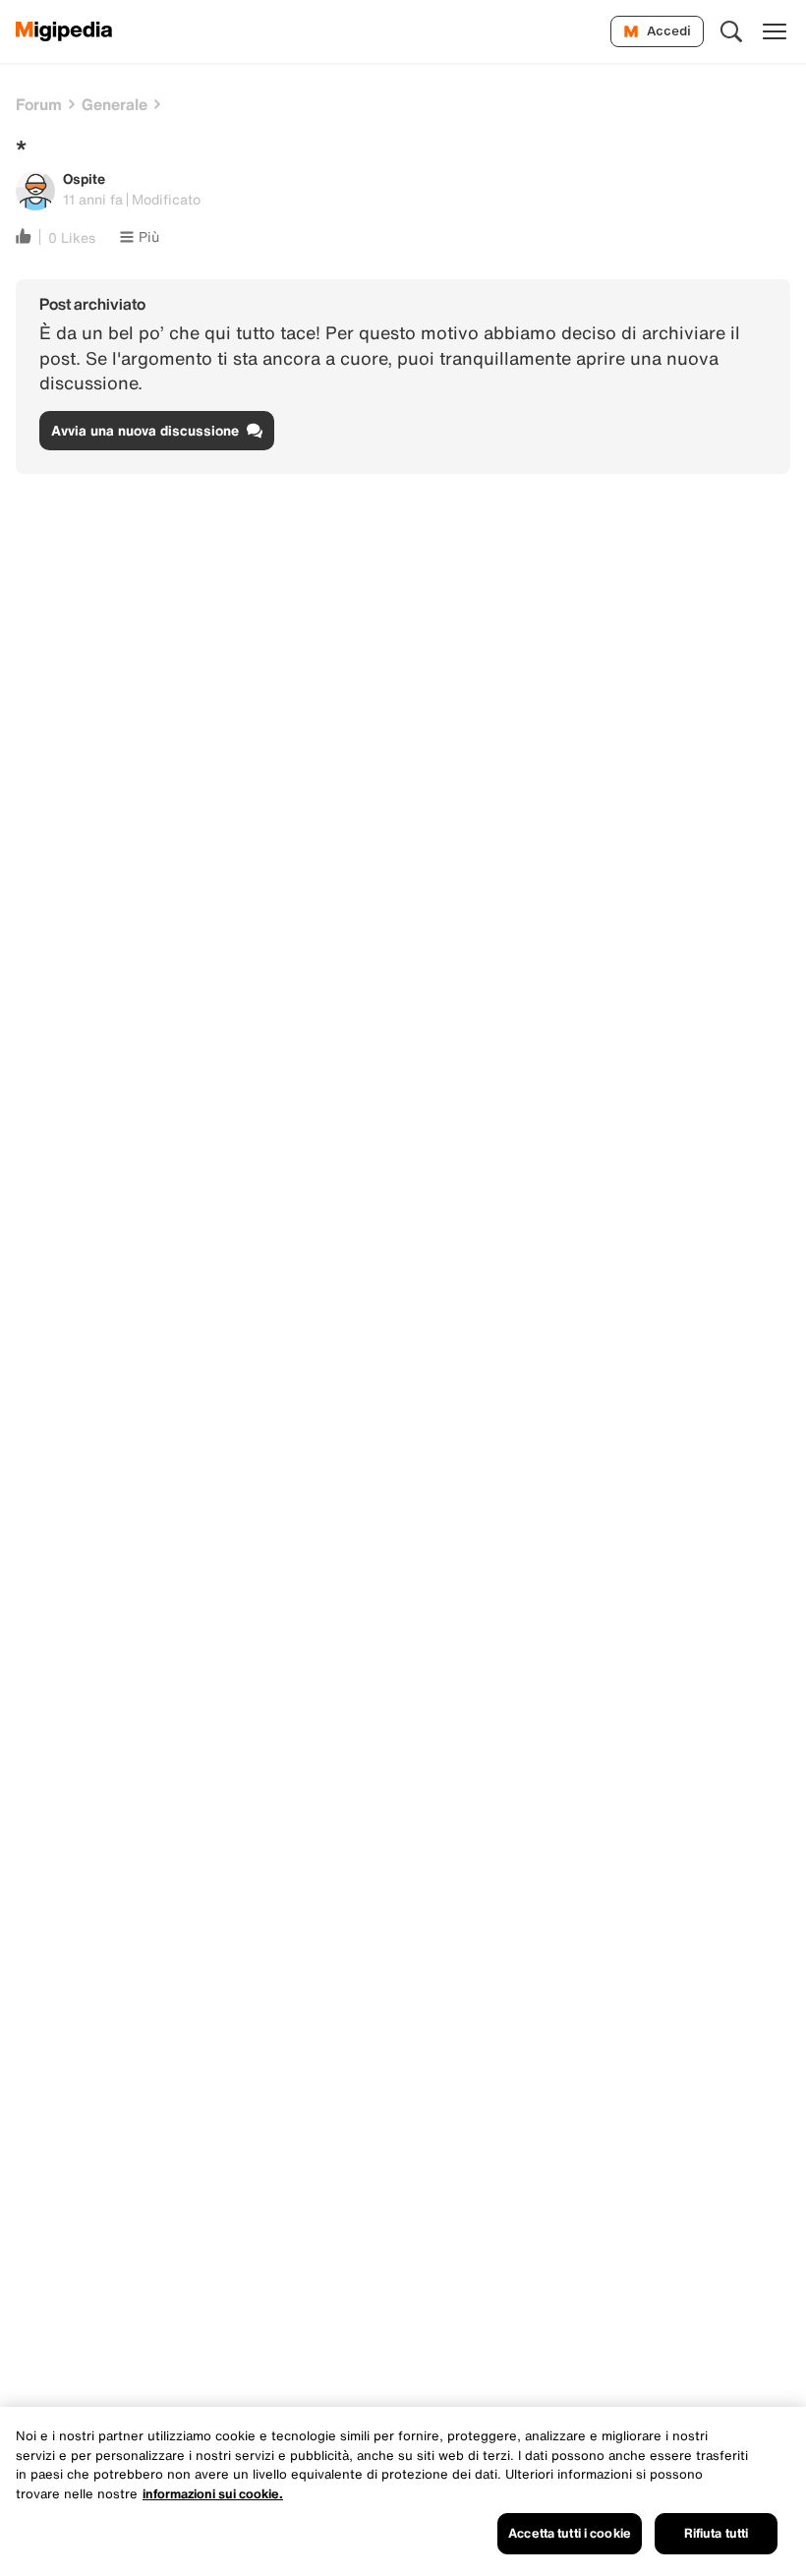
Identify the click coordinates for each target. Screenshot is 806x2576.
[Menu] (775, 31)
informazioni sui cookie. (213, 2494)
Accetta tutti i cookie (570, 2533)
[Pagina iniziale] (64, 31)
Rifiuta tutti (717, 2533)
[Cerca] (731, 31)
